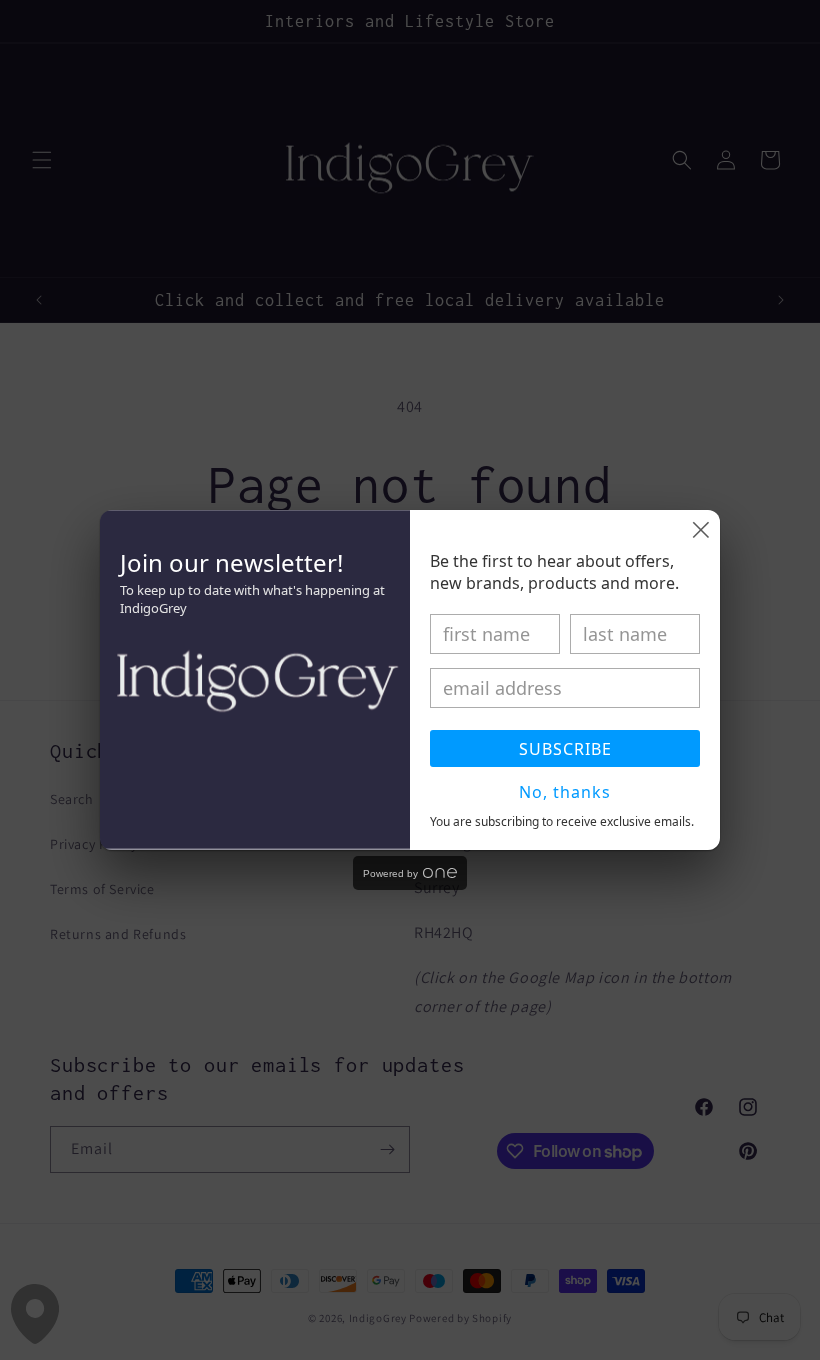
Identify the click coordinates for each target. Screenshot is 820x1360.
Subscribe (565, 749)
